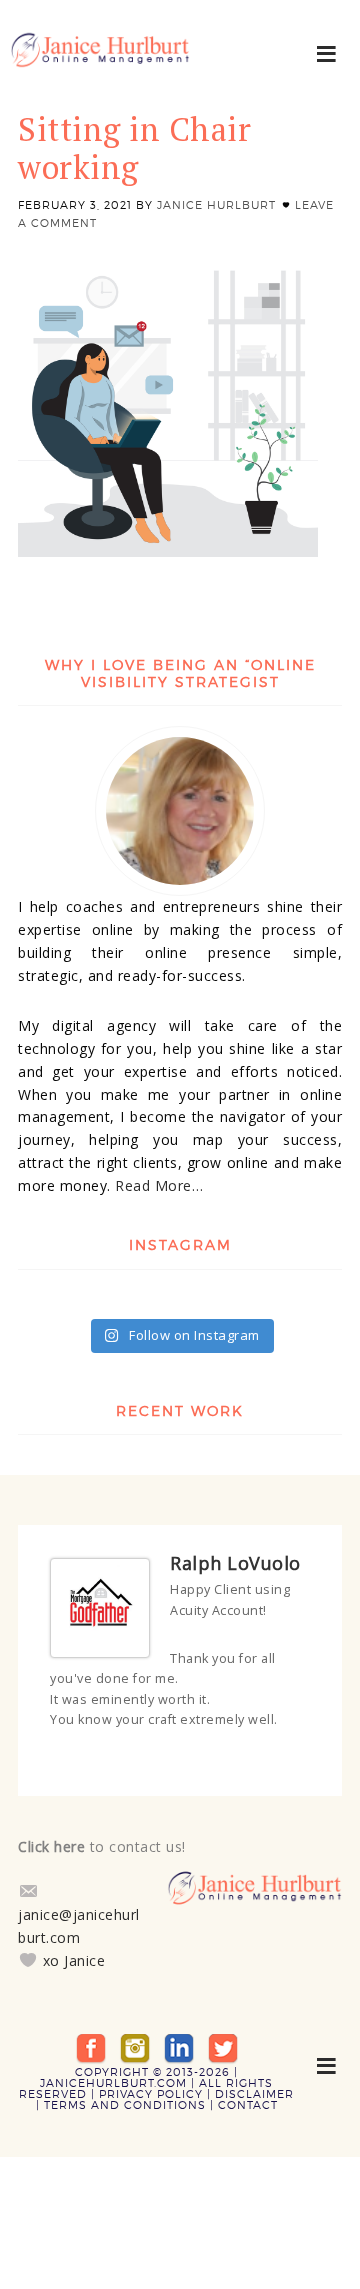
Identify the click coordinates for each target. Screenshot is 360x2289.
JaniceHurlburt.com (113, 2083)
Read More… (159, 1185)
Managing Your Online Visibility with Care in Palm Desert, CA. (100, 60)
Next (303, 1758)
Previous (285, 1758)
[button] (327, 52)
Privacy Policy (151, 2094)
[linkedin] (179, 2047)
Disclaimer (254, 2094)
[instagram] (135, 2047)
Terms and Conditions (125, 2105)
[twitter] (223, 2047)
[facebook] (91, 2047)
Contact (248, 2105)
